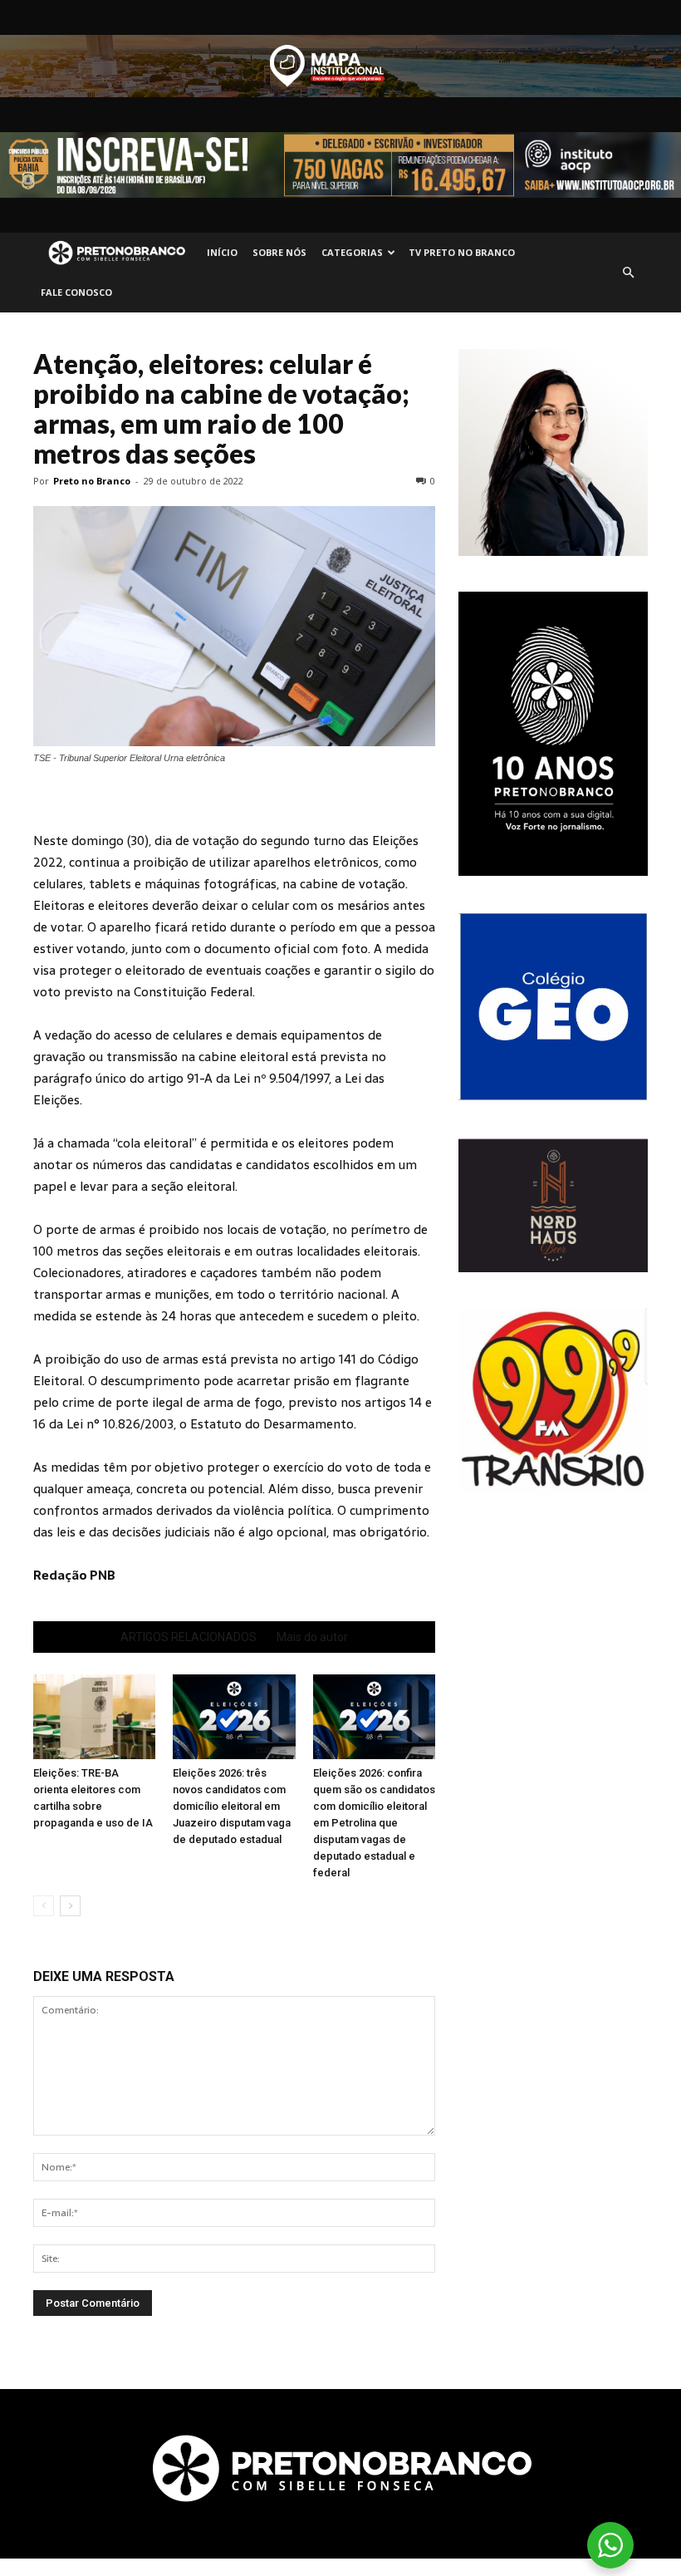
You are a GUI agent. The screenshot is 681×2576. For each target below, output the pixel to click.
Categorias (352, 252)
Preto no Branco (92, 481)
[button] (628, 273)
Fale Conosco (76, 292)
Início (222, 252)
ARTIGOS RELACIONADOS (189, 1637)
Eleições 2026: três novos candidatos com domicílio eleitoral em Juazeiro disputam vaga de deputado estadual (232, 1806)
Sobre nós (279, 252)
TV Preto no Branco (462, 252)
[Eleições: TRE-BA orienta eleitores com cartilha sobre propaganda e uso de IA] (94, 1716)
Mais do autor (312, 1637)
